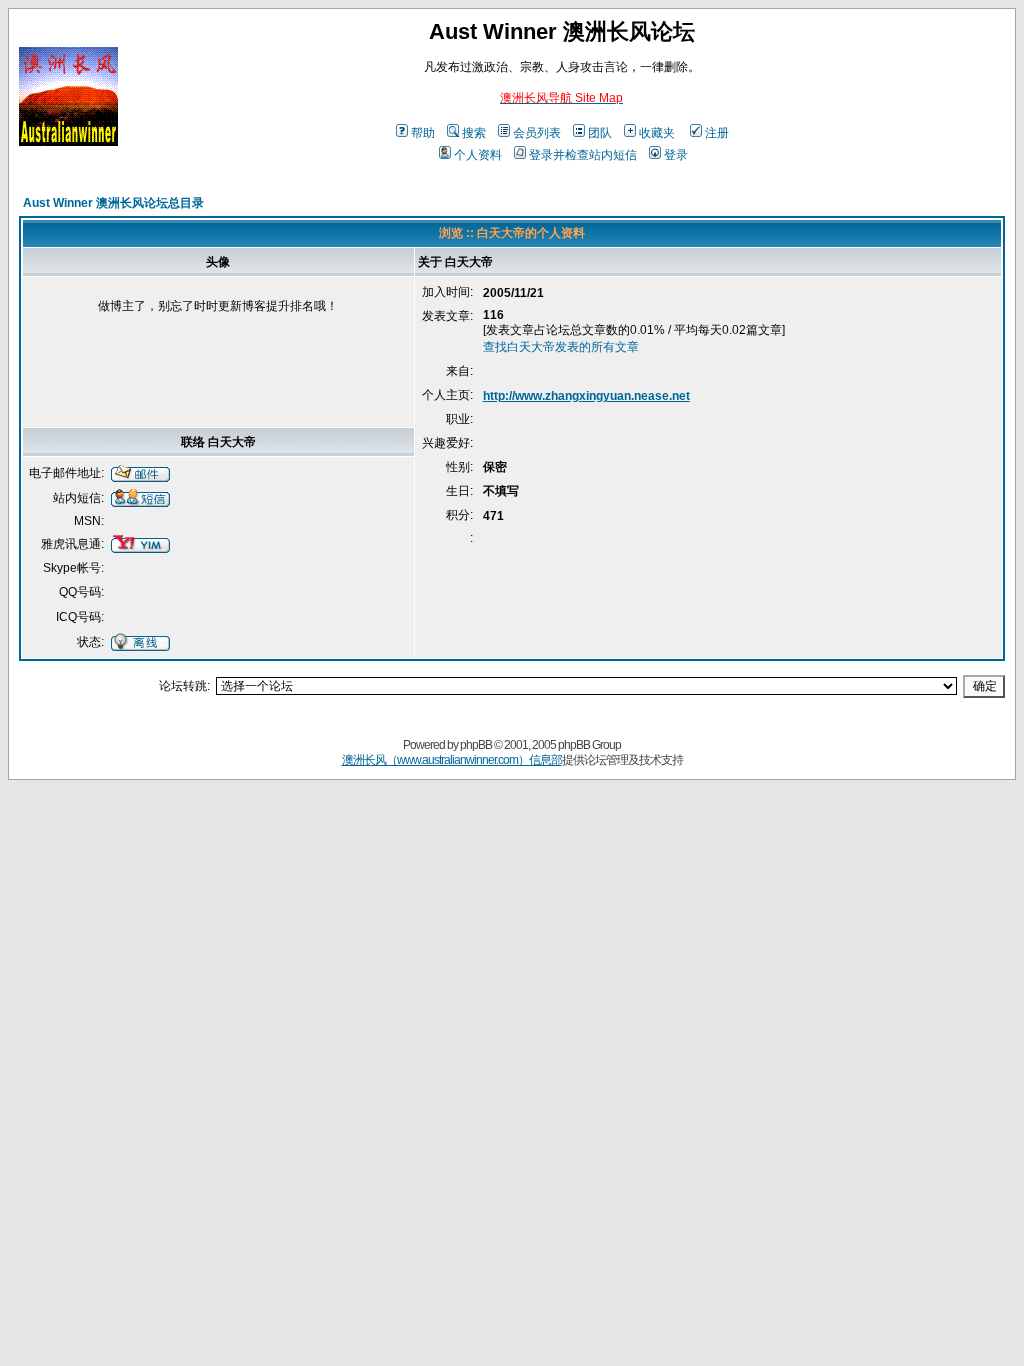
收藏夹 (657, 133)
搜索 (474, 133)
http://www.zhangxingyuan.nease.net (586, 396)
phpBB (476, 745)
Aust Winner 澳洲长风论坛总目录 (113, 203)
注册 (717, 133)
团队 (600, 133)
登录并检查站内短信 (583, 155)
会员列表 (537, 133)
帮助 (423, 133)
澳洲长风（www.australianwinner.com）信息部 (452, 760)
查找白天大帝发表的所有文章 (561, 347)
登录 (676, 155)
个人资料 (478, 155)
